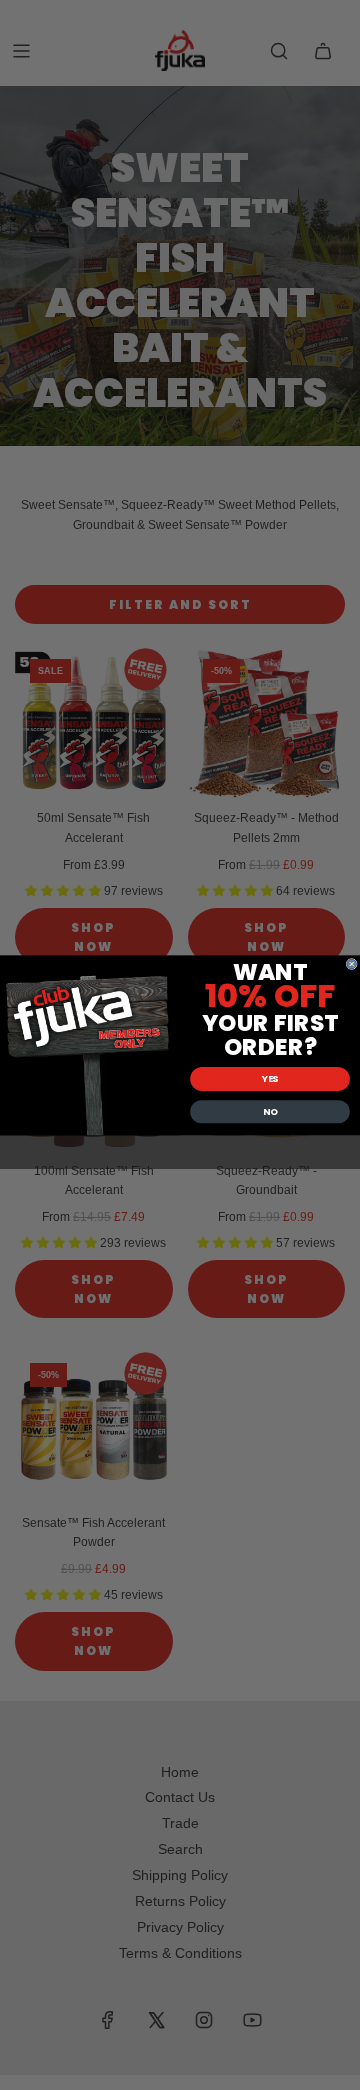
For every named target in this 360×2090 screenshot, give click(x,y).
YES (270, 1078)
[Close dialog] (351, 963)
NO (270, 1111)
